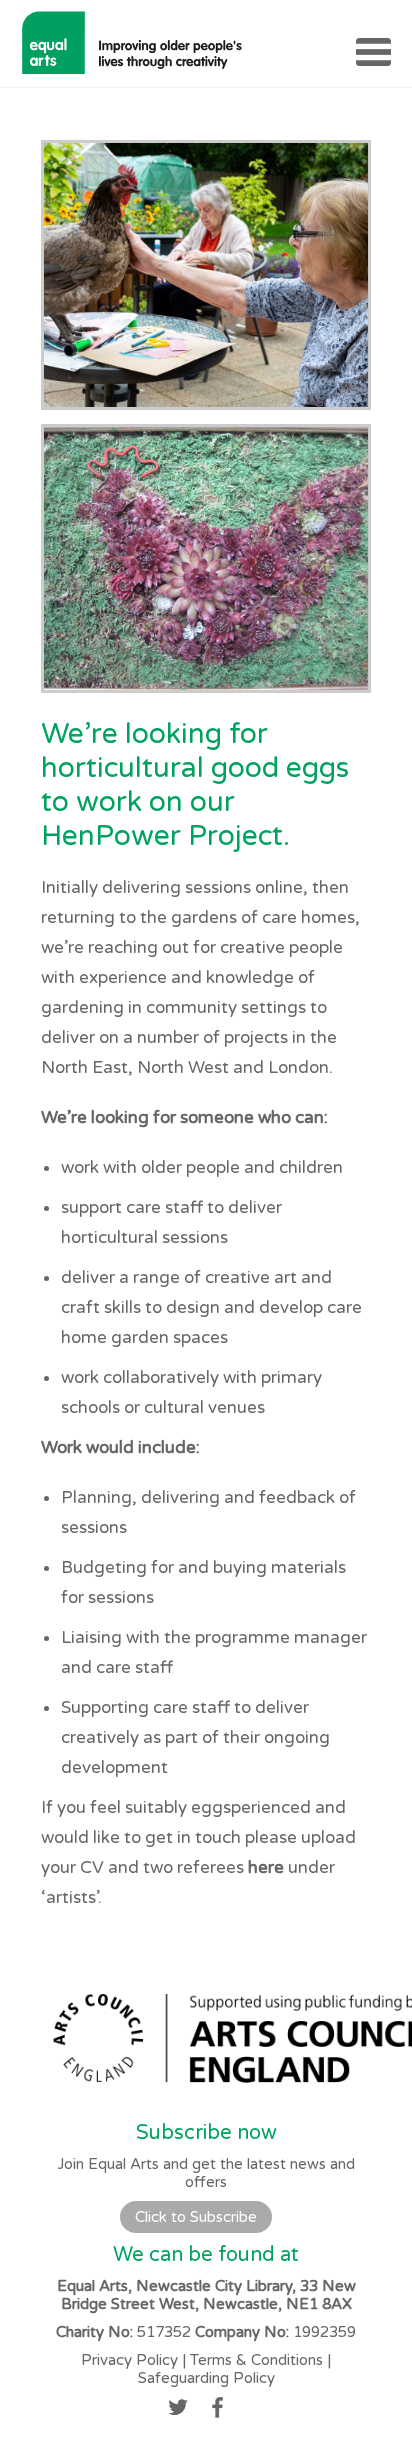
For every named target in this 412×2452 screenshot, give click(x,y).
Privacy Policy (129, 2360)
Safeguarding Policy (206, 2378)
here (266, 1867)
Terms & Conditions (256, 2360)
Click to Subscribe (196, 2217)
